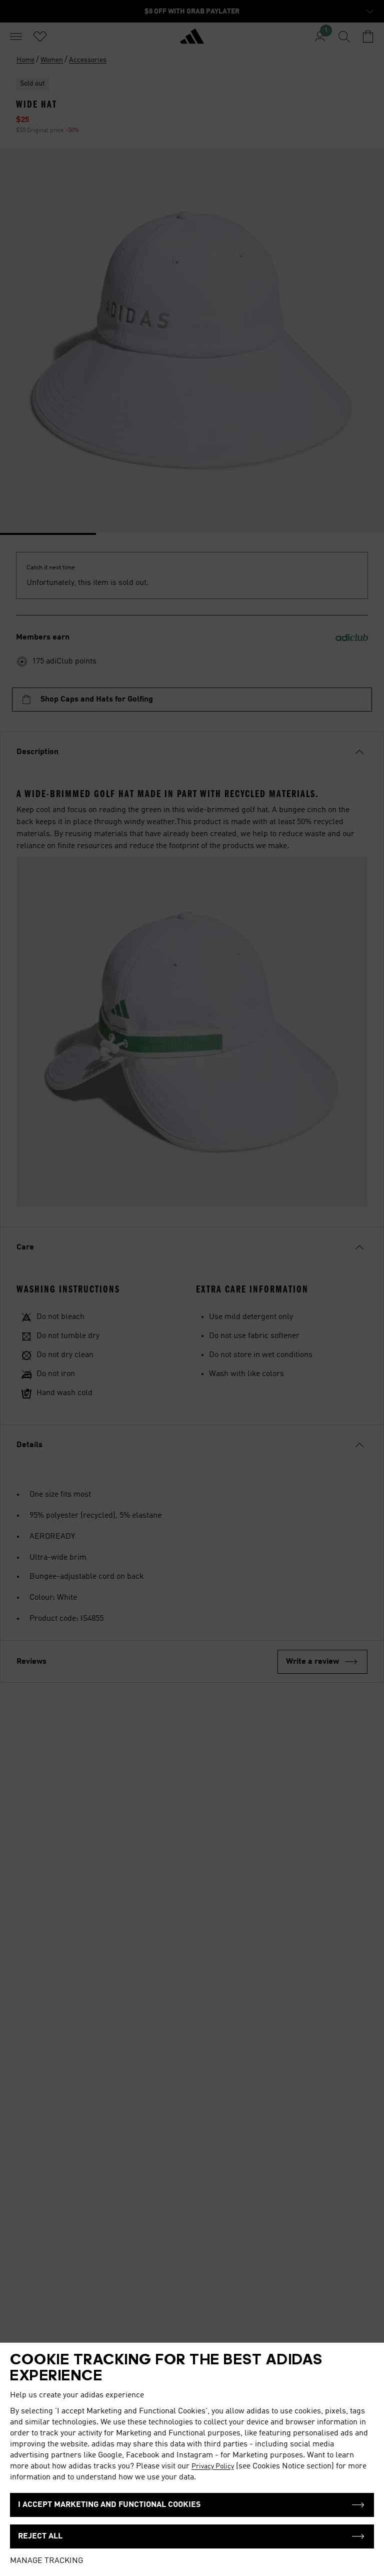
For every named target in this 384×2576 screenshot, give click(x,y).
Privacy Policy (213, 2466)
